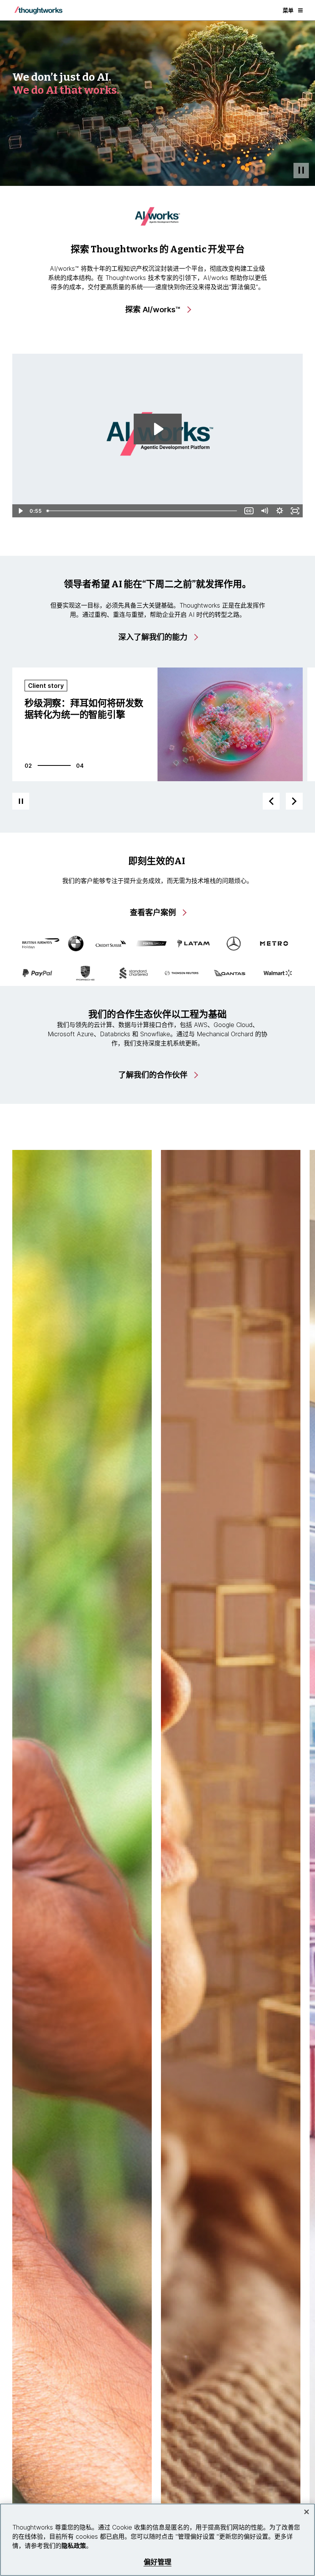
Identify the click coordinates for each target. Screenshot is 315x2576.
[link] (158, 310)
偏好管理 (158, 2562)
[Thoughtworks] (38, 10)
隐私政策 (74, 2546)
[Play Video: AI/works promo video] (158, 429)
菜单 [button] (288, 10)
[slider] (143, 511)
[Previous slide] (271, 801)
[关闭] (307, 2512)
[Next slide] (294, 801)
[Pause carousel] (21, 801)
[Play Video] (20, 511)
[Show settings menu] (280, 511)
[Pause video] (301, 171)
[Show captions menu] (249, 511)
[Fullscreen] (295, 511)
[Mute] (264, 511)
